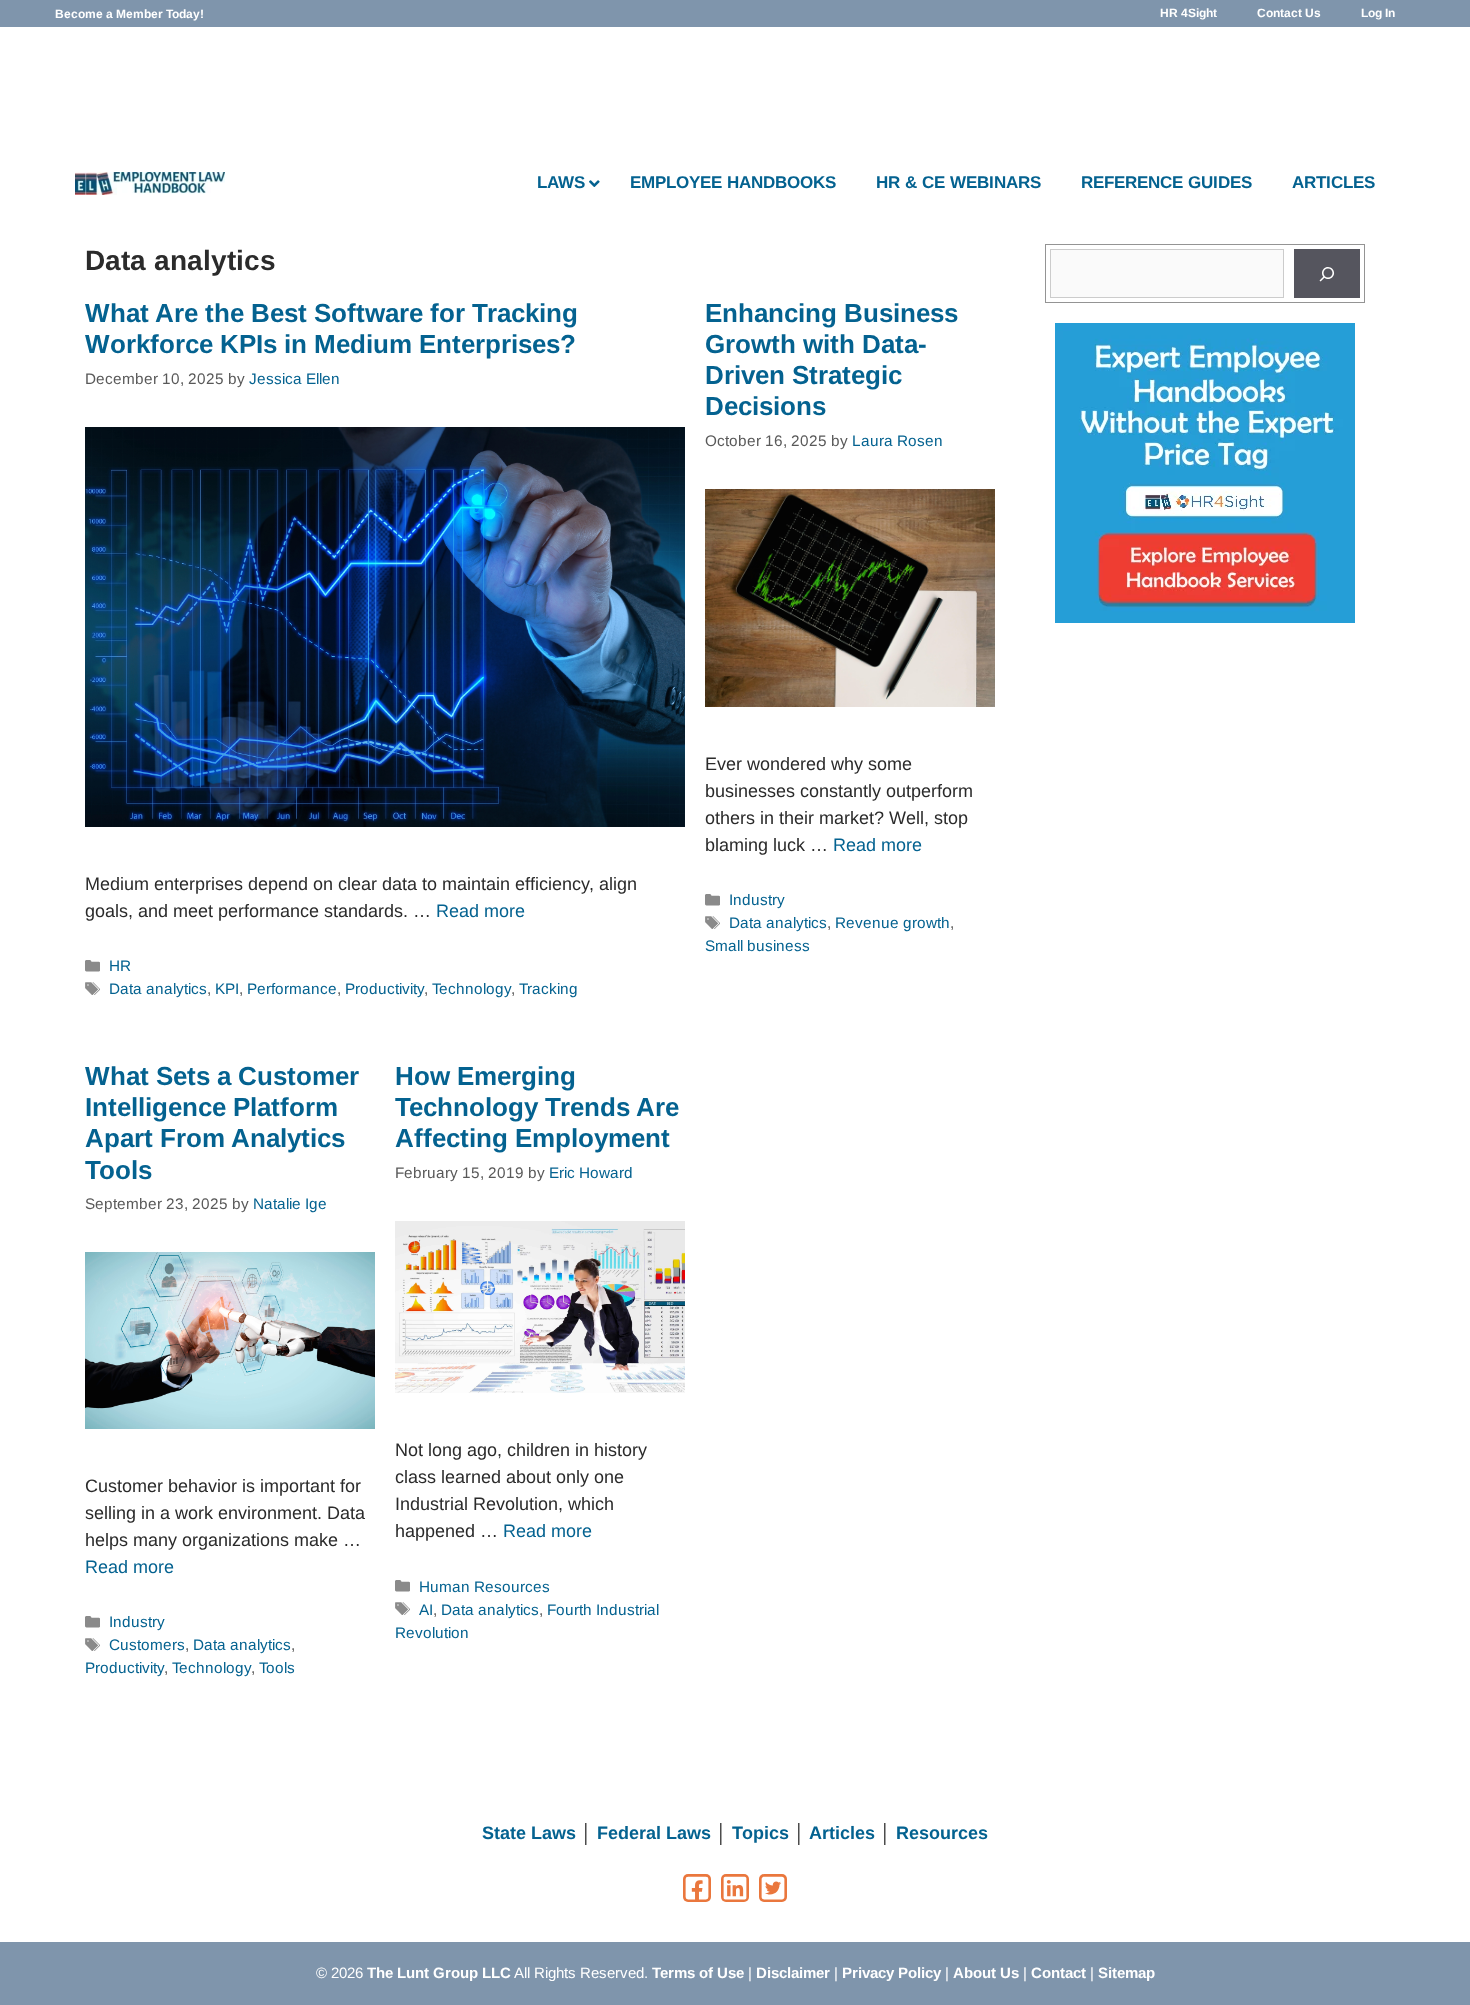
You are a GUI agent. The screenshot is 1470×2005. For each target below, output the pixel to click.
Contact (1058, 1972)
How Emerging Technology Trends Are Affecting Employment (537, 1107)
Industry (757, 899)
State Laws (529, 1833)
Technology (471, 988)
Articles (842, 1833)
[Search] (1327, 273)
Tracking (548, 988)
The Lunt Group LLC (439, 1972)
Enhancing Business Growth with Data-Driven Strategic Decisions (831, 360)
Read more (480, 911)
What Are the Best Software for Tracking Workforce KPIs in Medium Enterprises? (331, 328)
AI (426, 1609)
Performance (292, 988)
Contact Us (1289, 13)
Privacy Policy (891, 1972)
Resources (942, 1833)
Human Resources (484, 1586)
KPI (227, 988)
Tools (277, 1667)
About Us (986, 1972)
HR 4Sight (1188, 13)
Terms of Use (698, 1972)
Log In (1378, 13)
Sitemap (1126, 1972)
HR (120, 965)
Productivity (384, 988)
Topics (760, 1833)
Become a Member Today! (129, 14)
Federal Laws (654, 1833)
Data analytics (158, 988)
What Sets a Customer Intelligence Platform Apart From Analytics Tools (222, 1123)
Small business (757, 945)
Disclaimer (793, 1972)
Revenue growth (892, 922)
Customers (147, 1644)
